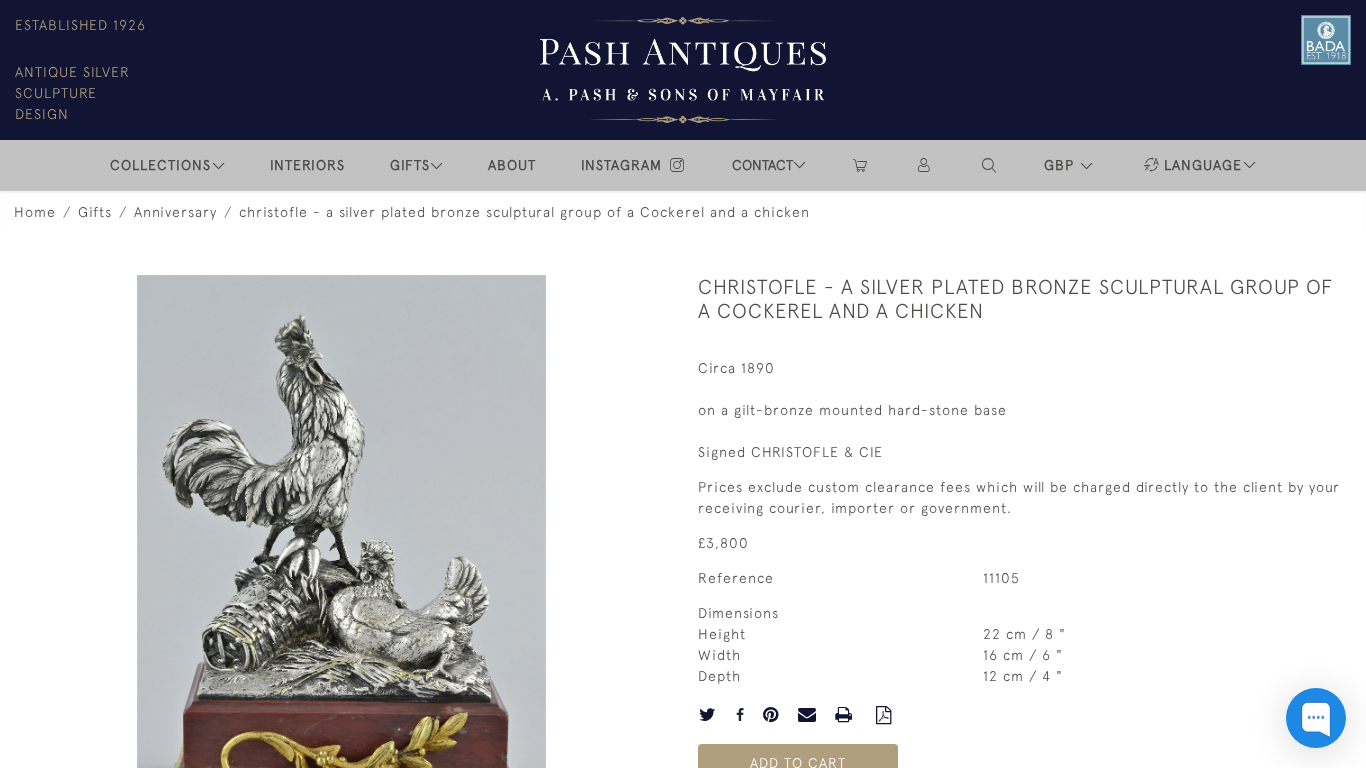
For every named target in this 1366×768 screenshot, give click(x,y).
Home (35, 212)
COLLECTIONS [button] (160, 165)
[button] (990, 165)
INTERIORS (307, 165)
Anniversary (175, 212)
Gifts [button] (410, 165)
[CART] (860, 165)
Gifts (95, 212)
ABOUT (512, 165)
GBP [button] (1061, 165)
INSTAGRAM (624, 165)
